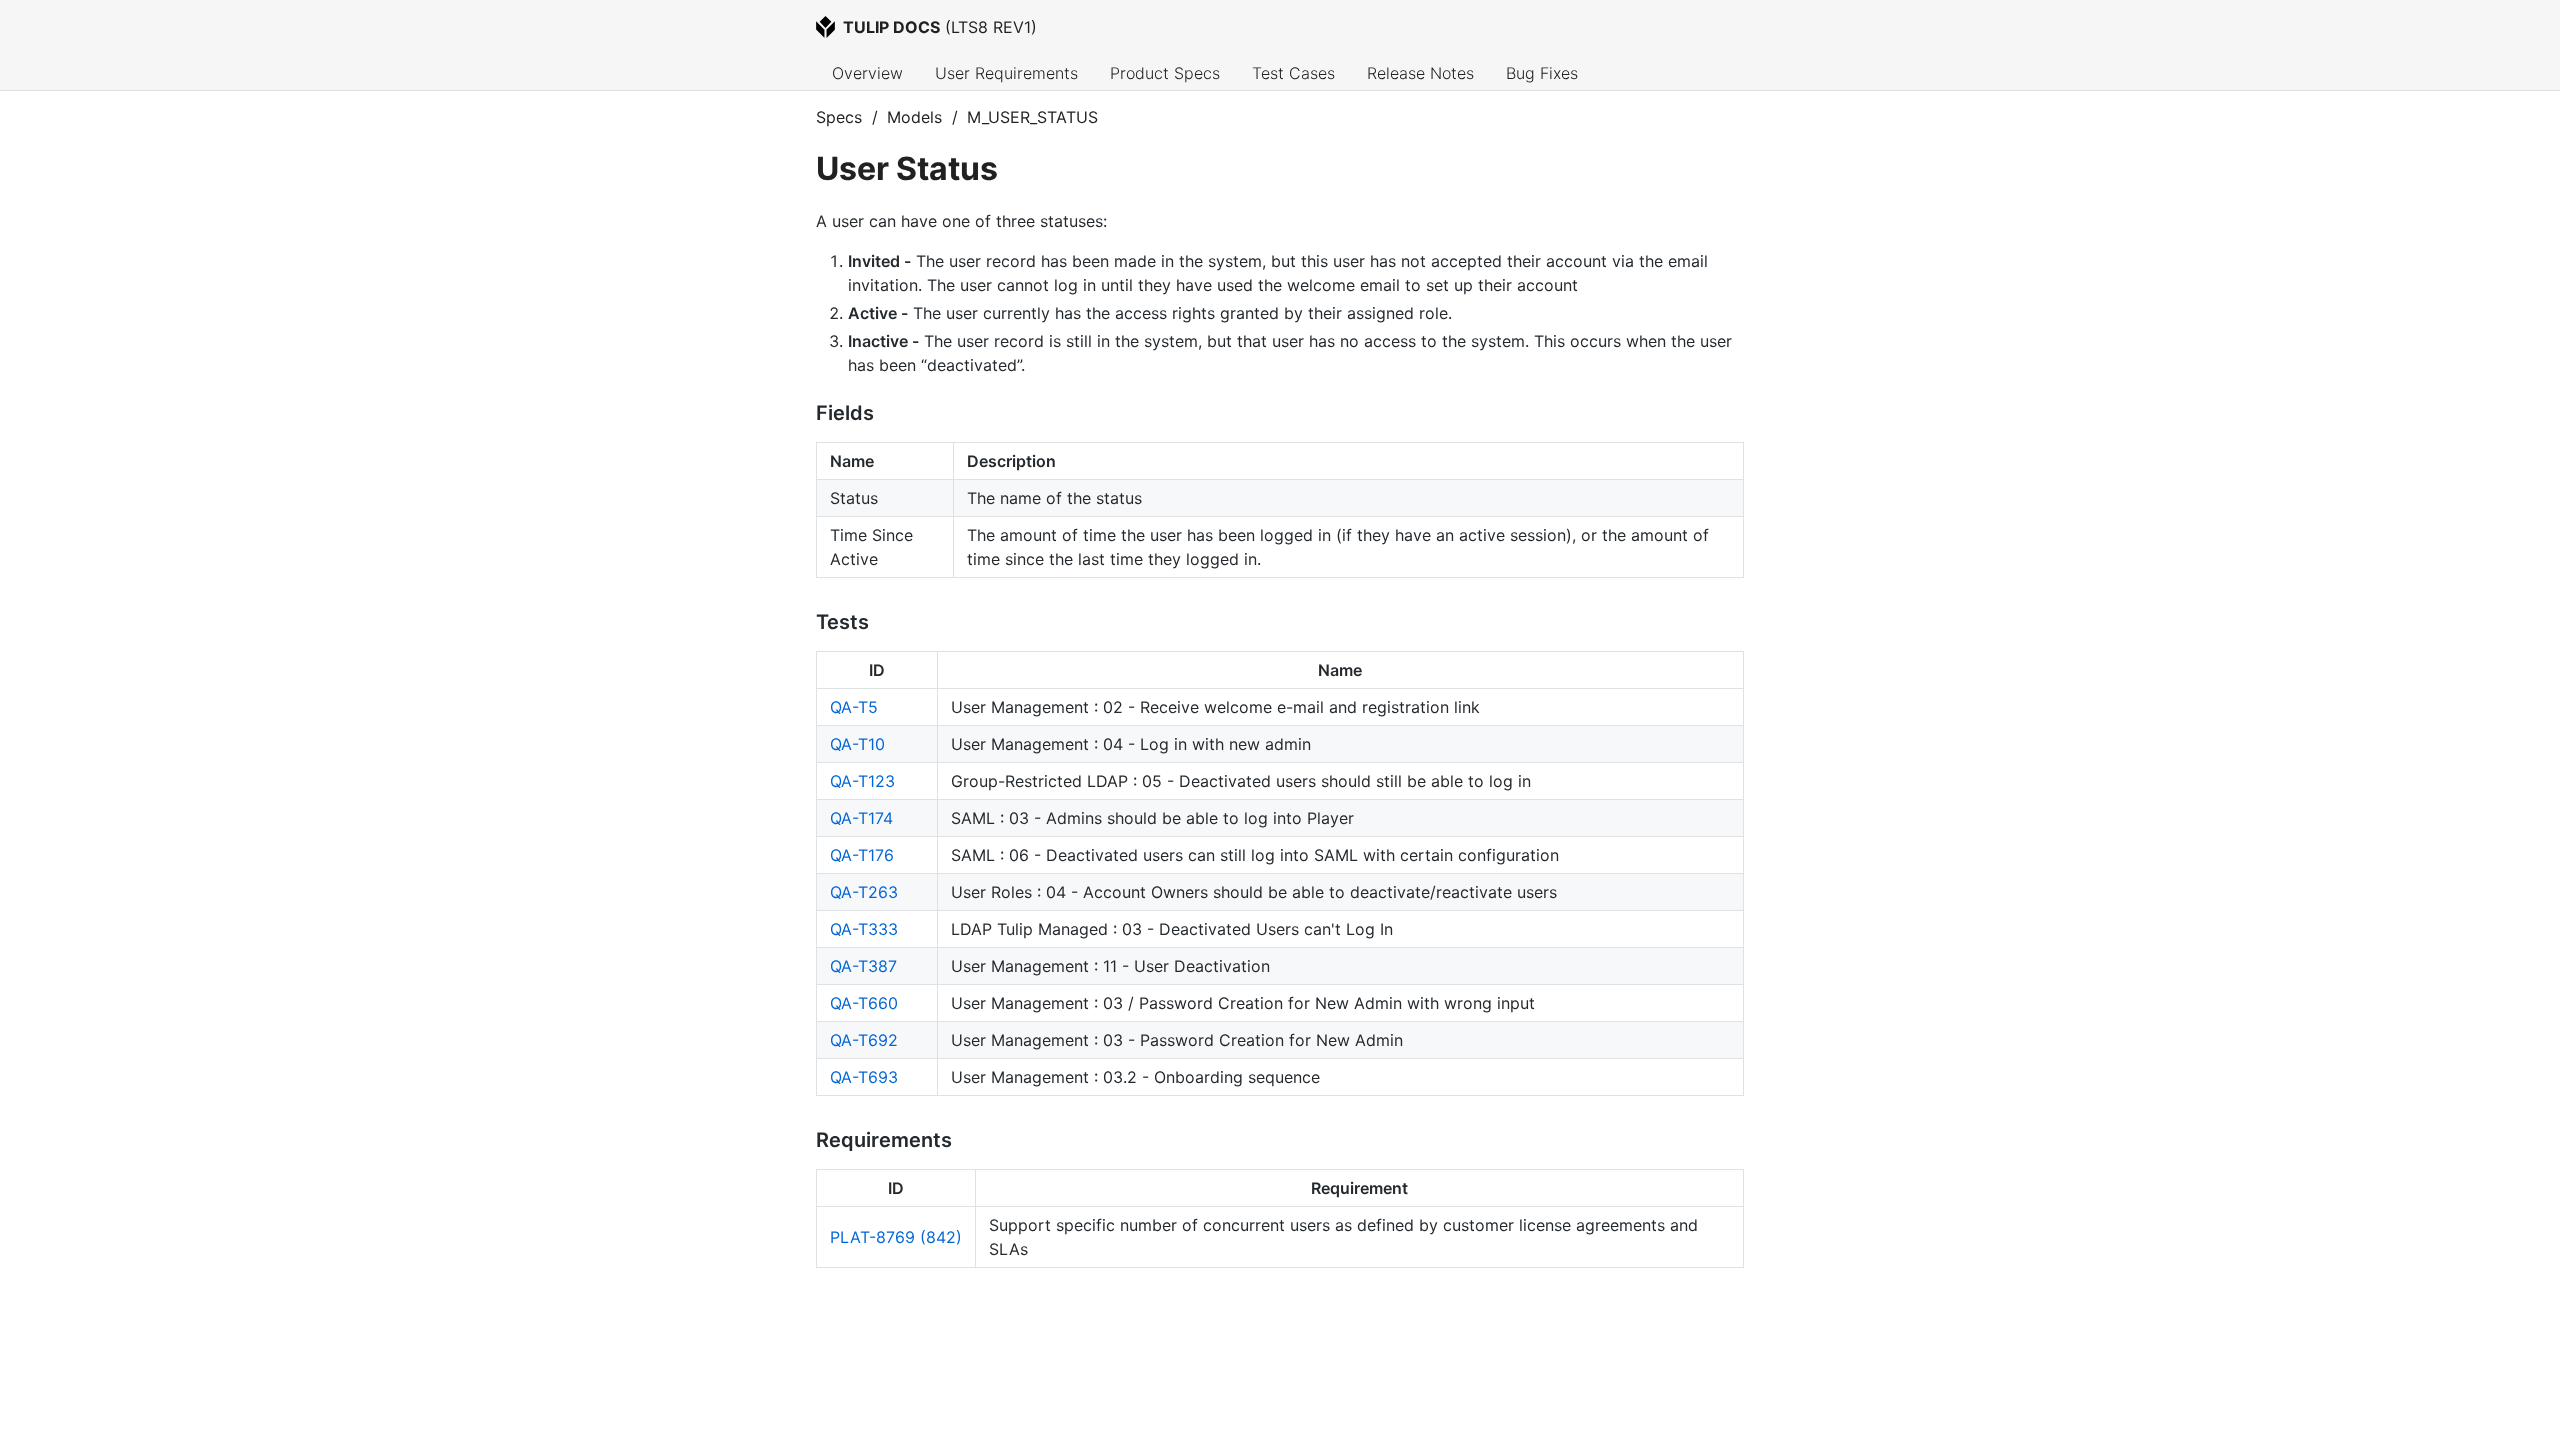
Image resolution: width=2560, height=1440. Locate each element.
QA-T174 (861, 818)
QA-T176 (862, 855)
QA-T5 (854, 707)
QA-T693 (864, 1077)
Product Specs (1165, 73)
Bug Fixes (1542, 73)
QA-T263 (864, 892)
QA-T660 (864, 1003)
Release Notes (1420, 73)
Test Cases (1293, 73)
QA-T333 (864, 929)
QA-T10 (857, 744)
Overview (867, 73)
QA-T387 (863, 966)
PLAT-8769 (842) (896, 1237)
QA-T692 (864, 1040)
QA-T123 (862, 781)
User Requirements (1006, 73)
